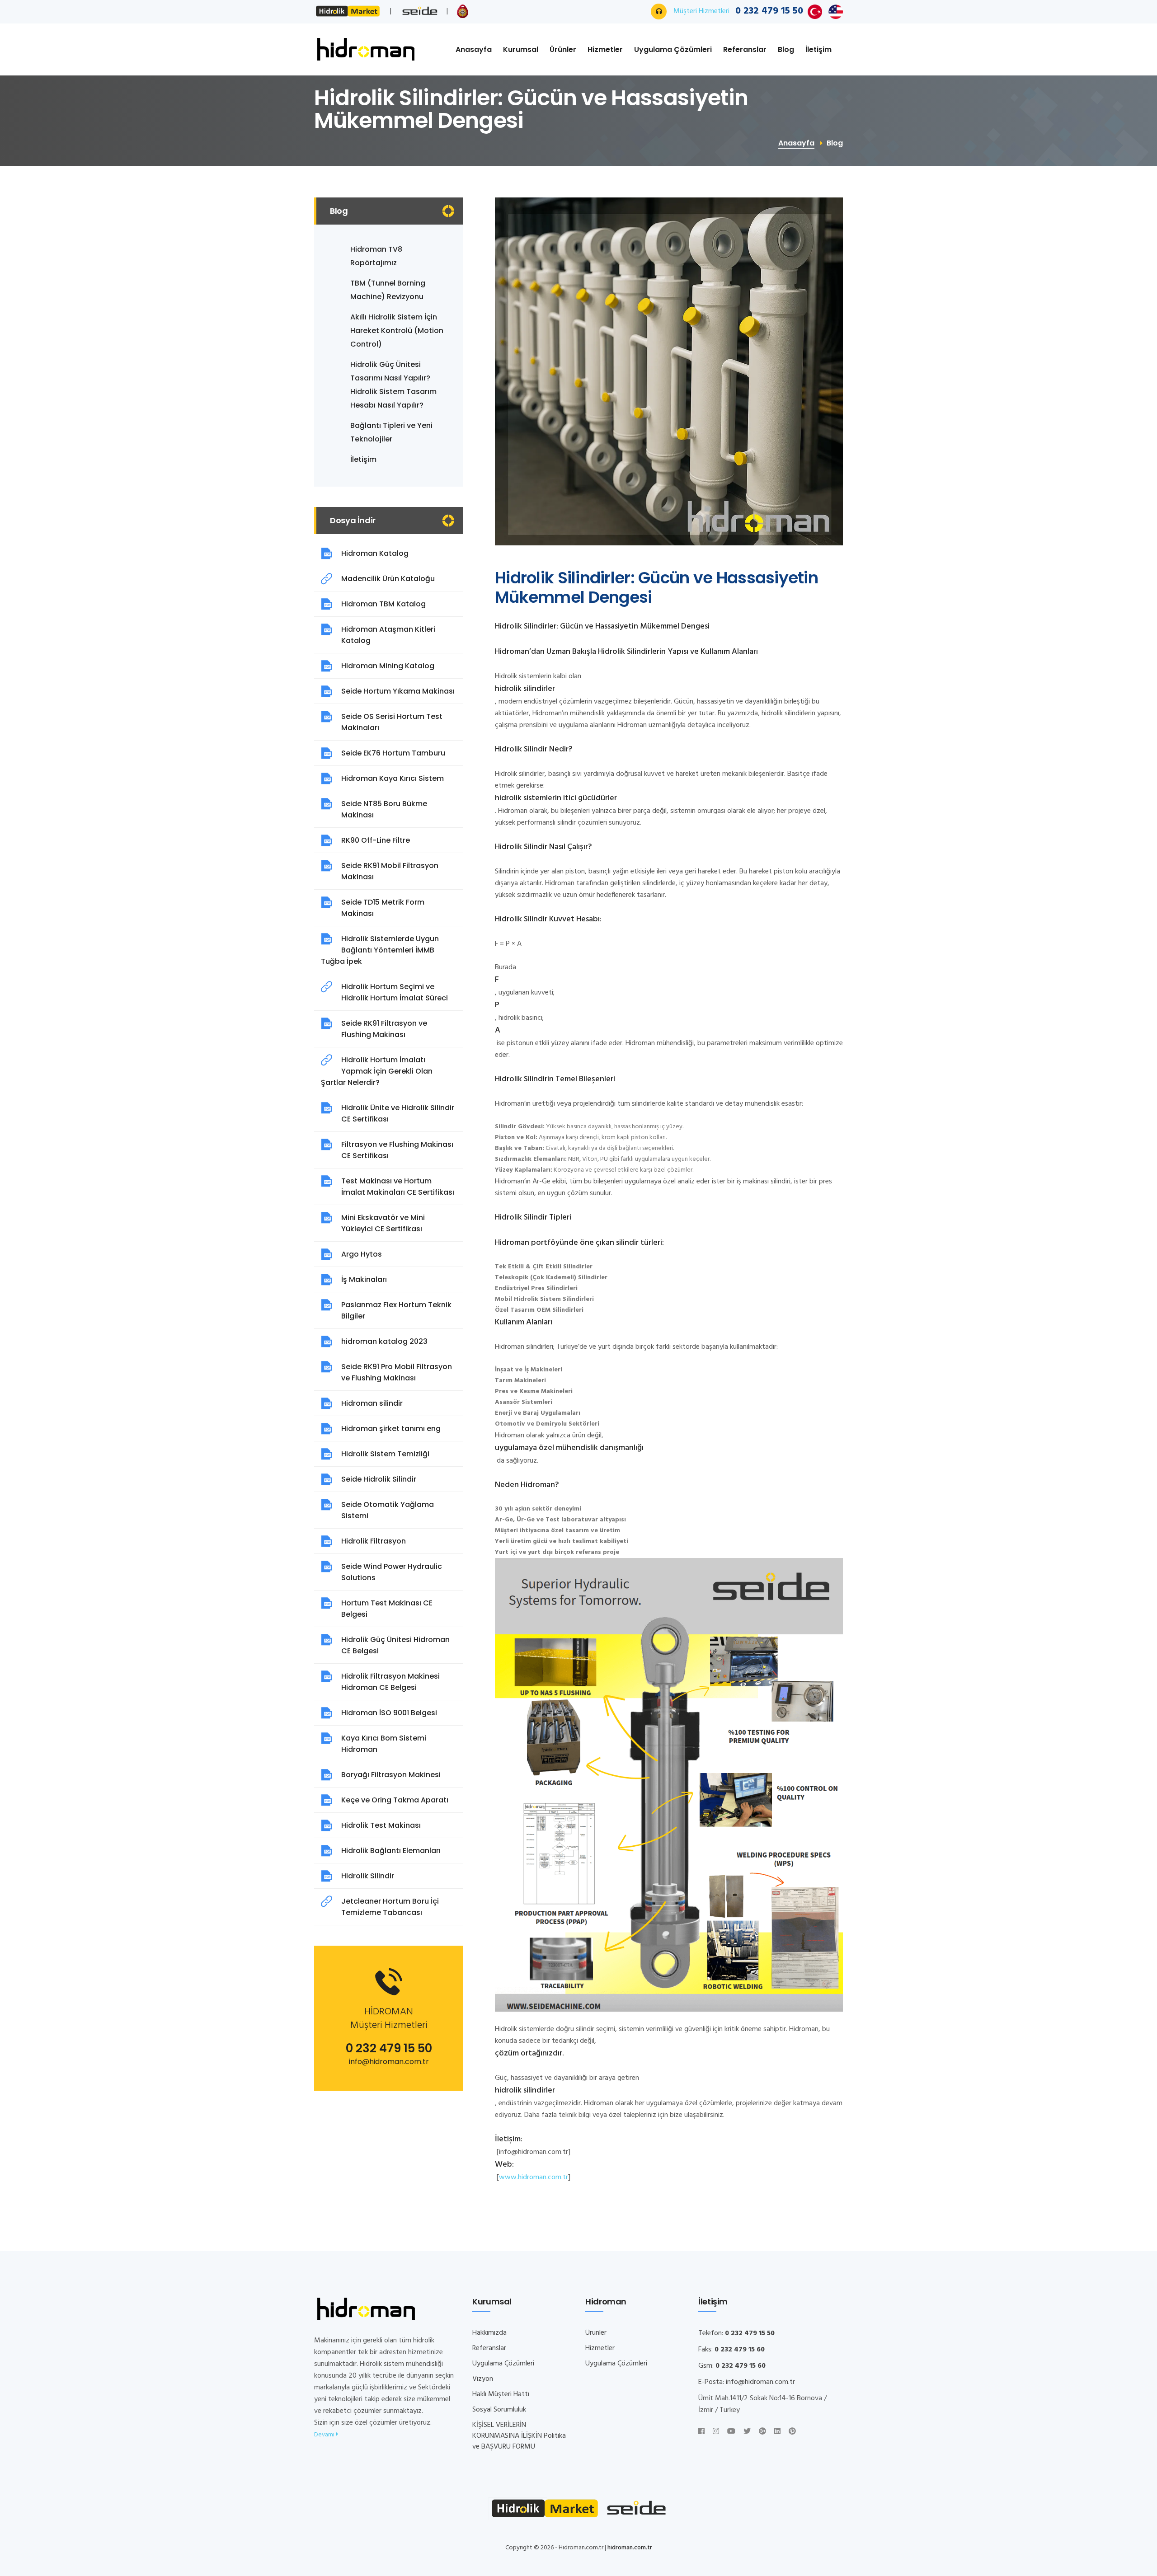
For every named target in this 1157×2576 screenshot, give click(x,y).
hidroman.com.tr (630, 2548)
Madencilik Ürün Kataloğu (388, 579)
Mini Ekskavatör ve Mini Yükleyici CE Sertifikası (383, 1223)
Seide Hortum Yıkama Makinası (398, 691)
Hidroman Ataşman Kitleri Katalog (388, 635)
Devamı (325, 2435)
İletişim (818, 49)
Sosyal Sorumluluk (499, 2410)
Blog (786, 49)
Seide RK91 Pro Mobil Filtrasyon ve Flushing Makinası (397, 1372)
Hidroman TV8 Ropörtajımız (376, 256)
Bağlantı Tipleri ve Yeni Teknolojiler (391, 432)
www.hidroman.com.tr (534, 2177)
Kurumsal (521, 49)
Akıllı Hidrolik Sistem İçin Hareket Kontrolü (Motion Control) (397, 331)
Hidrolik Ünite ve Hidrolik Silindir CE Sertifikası (398, 1113)
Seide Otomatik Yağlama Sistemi (388, 1510)
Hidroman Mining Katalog (388, 666)
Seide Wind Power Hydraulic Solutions (392, 1572)
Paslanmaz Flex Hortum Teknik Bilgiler (396, 1310)
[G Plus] (762, 2432)
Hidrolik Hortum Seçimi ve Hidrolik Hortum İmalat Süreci (395, 992)
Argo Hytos (362, 1254)
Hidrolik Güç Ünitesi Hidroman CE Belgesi (395, 1645)
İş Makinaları (364, 1279)
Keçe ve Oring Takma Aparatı (395, 1800)
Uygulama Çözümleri (673, 49)
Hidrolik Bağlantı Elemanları (391, 1851)
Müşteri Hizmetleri (738, 11)
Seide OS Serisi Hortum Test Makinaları (392, 722)
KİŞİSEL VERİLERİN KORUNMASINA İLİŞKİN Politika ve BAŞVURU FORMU (519, 2436)
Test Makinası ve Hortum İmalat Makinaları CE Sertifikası (398, 1187)
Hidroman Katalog (375, 553)
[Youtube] (731, 2432)
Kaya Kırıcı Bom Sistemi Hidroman (384, 1744)
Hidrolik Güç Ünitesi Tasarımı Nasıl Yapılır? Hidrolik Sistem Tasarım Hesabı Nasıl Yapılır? (393, 385)
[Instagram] (716, 2432)
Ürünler (563, 49)
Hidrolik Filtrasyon (374, 1541)
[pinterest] (792, 2432)
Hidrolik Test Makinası (381, 1825)
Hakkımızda (489, 2333)
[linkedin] (777, 2432)
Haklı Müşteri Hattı (501, 2394)
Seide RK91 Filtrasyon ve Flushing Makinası (384, 1029)
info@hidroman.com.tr (389, 2062)
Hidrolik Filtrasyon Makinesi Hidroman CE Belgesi (390, 1682)
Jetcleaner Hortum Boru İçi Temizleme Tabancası (390, 1907)
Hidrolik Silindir (368, 1876)
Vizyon (483, 2379)
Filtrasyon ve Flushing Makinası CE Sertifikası (397, 1150)
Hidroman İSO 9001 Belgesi (389, 1713)
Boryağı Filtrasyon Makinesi (391, 1775)
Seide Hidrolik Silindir (379, 1479)
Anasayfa (474, 49)
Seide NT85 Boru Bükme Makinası (384, 809)
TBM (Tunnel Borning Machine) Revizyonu (388, 290)
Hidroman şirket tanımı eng (391, 1429)
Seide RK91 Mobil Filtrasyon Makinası (390, 871)
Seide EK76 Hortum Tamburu (393, 753)
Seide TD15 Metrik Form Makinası (383, 908)
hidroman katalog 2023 (384, 1341)
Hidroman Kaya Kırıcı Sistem (393, 778)
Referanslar (745, 49)
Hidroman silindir (372, 1403)
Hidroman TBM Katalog (383, 604)
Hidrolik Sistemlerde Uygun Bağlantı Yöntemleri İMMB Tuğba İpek (380, 950)
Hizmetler (605, 49)
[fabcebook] (701, 2432)
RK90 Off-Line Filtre (376, 840)
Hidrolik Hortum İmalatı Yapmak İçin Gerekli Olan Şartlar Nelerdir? (377, 1071)
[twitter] (747, 2432)
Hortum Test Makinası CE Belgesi (387, 1609)
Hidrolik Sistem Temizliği (385, 1454)
